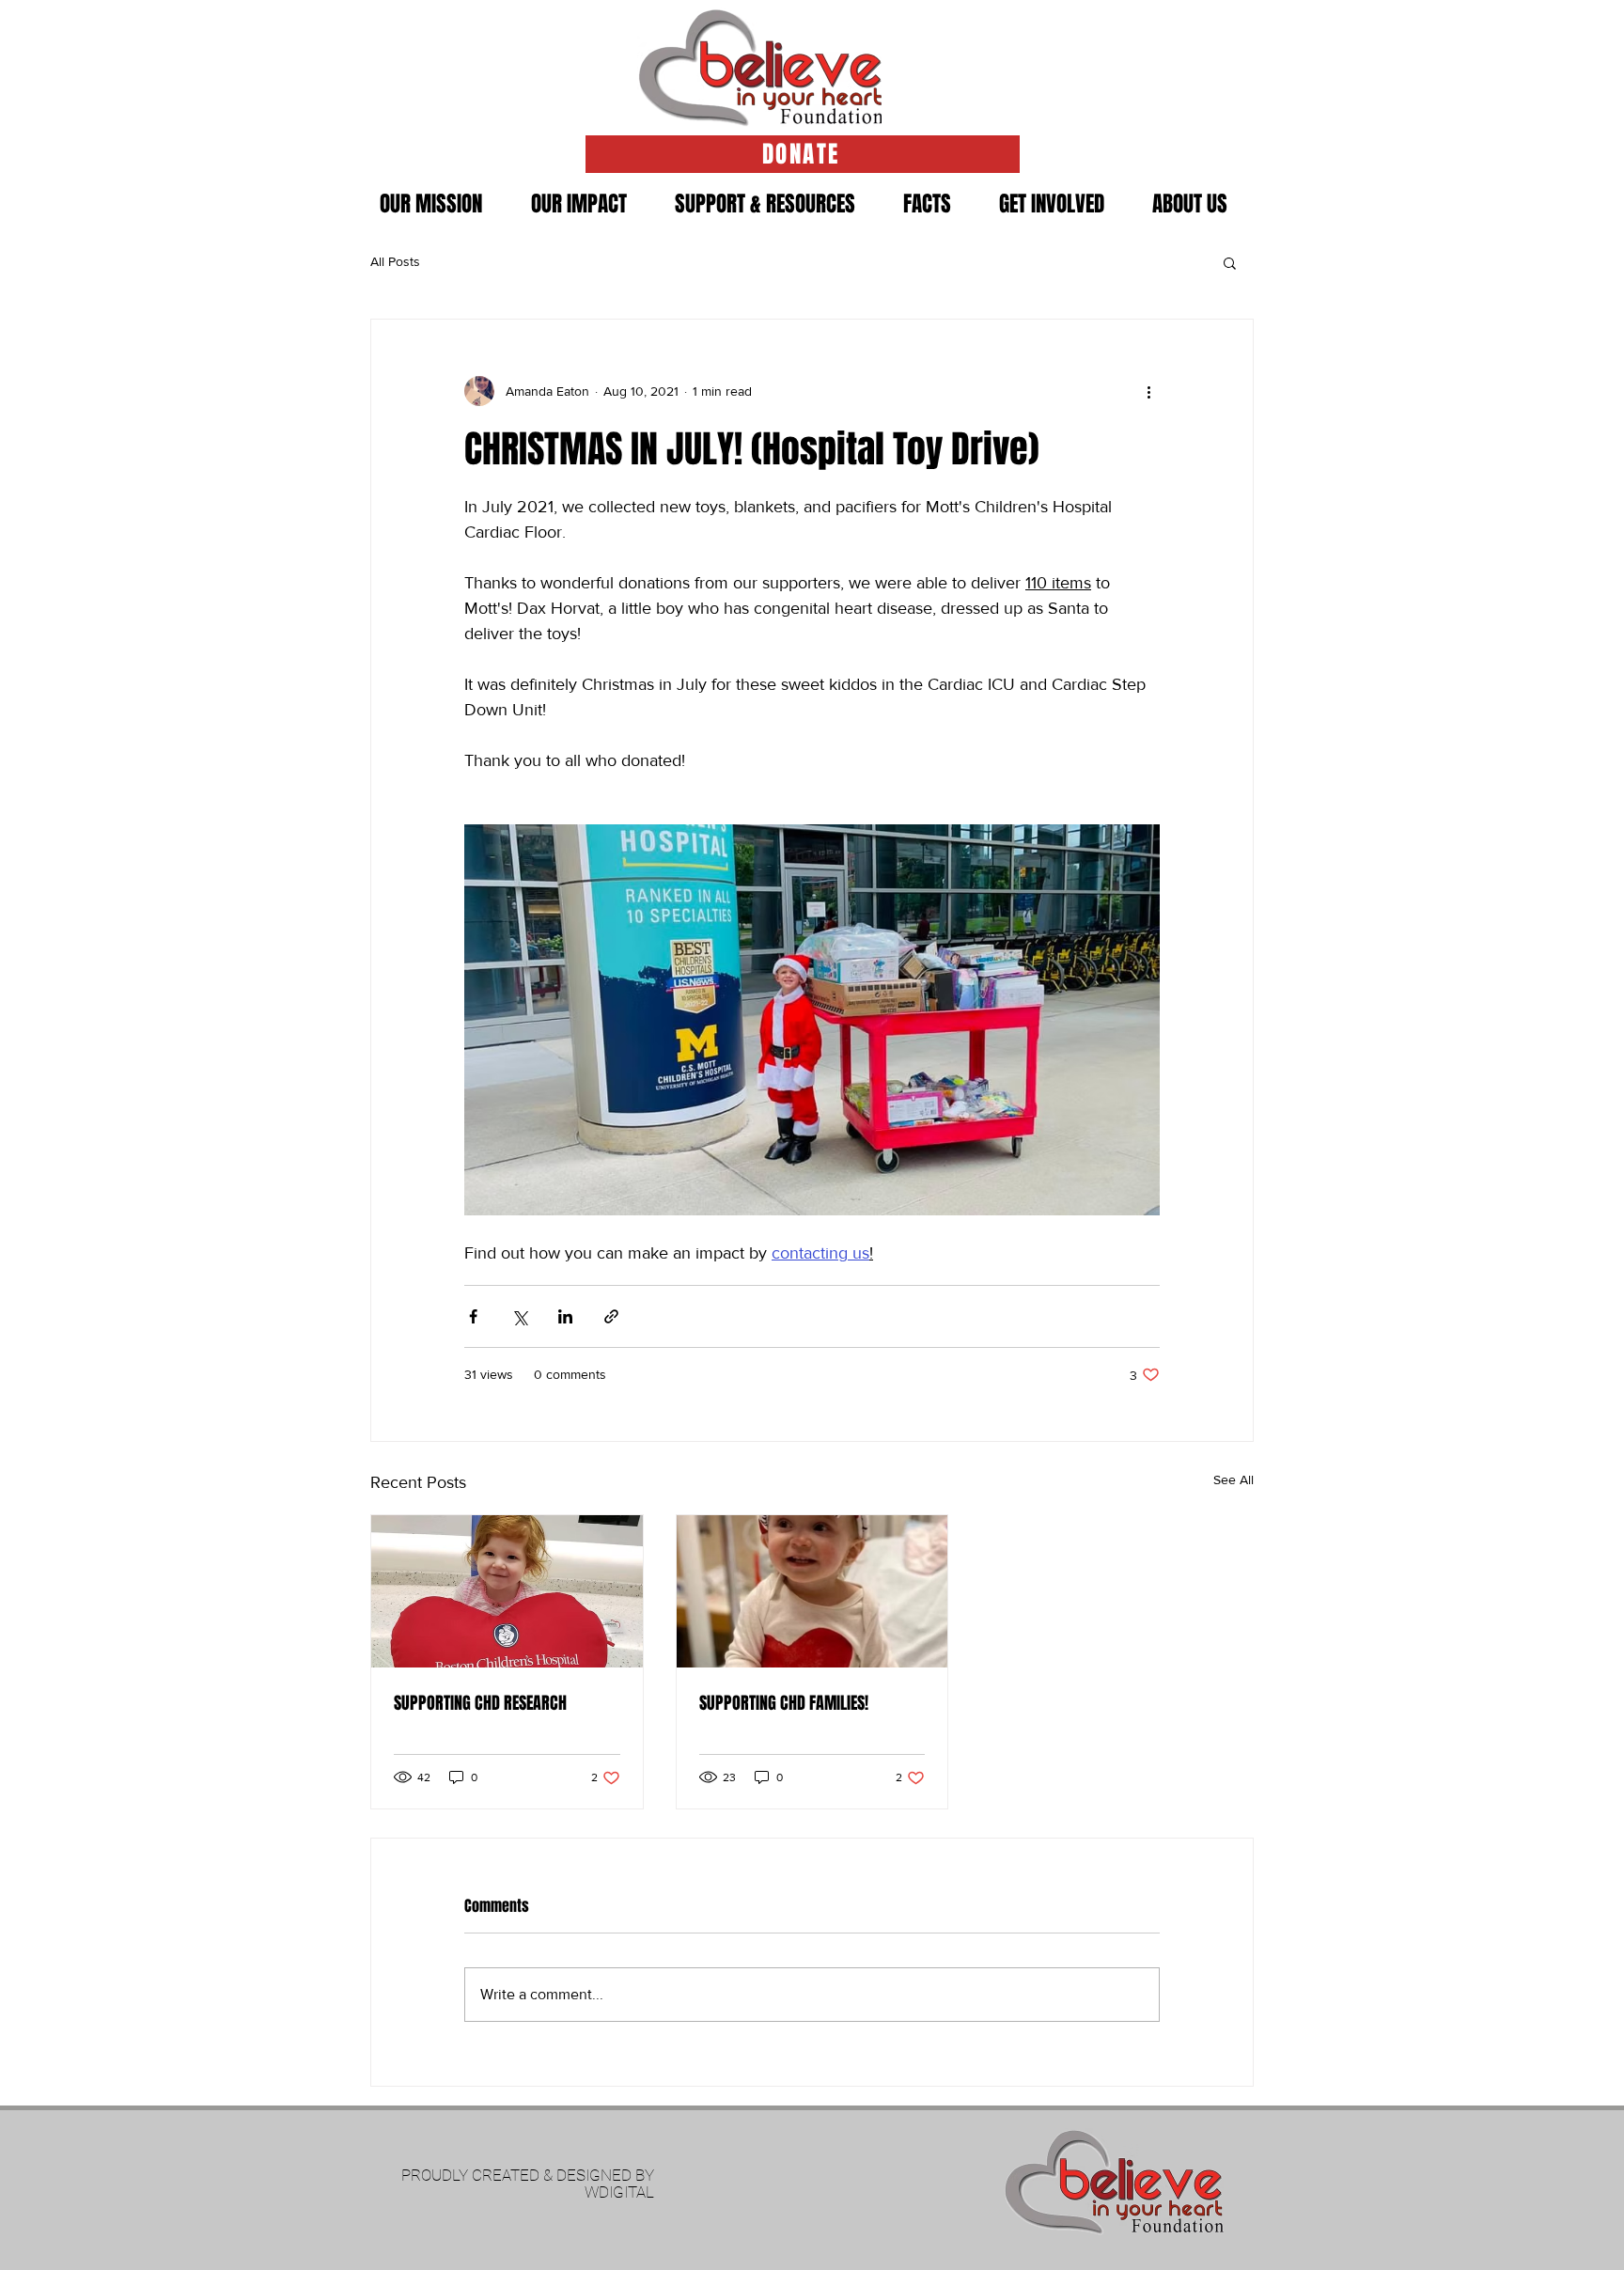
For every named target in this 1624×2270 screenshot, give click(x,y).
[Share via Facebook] (473, 1316)
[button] (765, 204)
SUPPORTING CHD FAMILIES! (784, 1703)
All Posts (395, 261)
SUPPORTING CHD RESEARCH (480, 1703)
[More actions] (1148, 391)
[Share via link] (611, 1316)
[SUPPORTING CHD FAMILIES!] (812, 1591)
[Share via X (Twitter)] (519, 1316)
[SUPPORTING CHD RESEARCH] (507, 1591)
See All (1234, 1479)
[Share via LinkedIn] (565, 1316)
